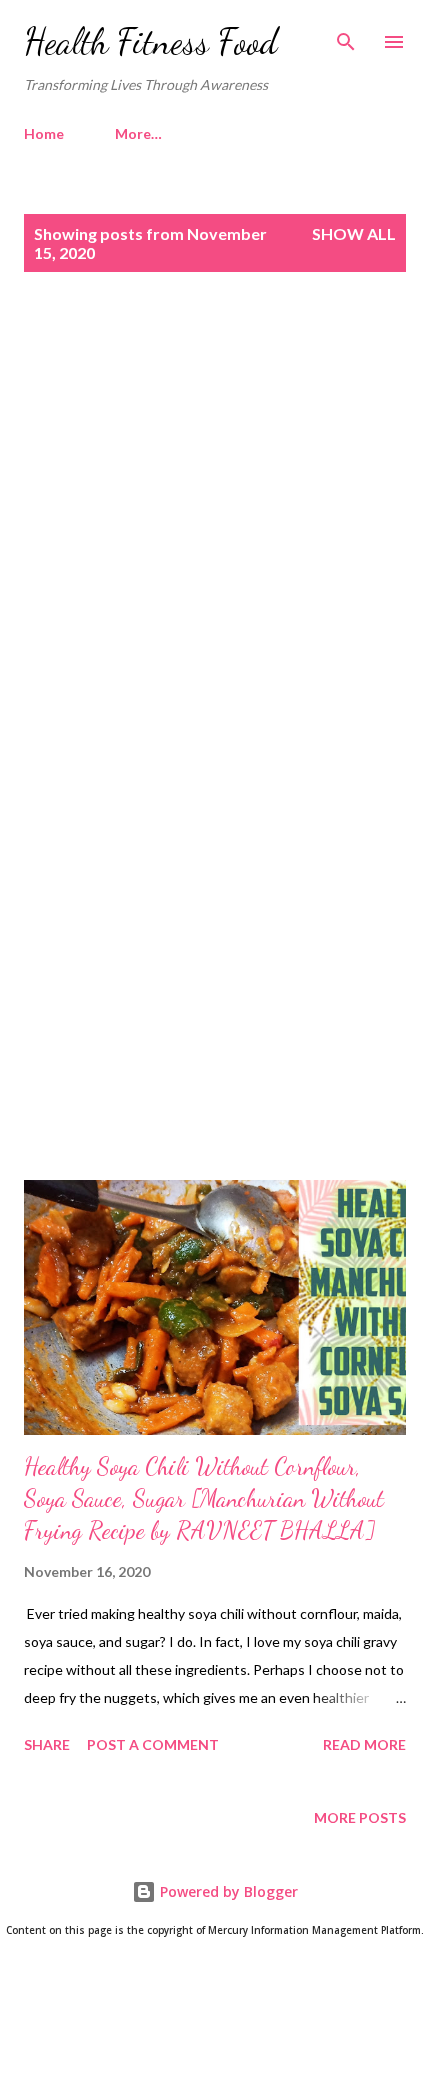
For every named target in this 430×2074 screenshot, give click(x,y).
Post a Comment (153, 1744)
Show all (354, 233)
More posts (360, 1817)
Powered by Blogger (227, 1891)
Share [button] (47, 1744)
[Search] (346, 36)
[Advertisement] (215, 535)
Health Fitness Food (151, 41)
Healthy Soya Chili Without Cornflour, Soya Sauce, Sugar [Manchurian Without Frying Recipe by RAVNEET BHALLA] (204, 1498)
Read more (364, 1744)
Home (44, 133)
